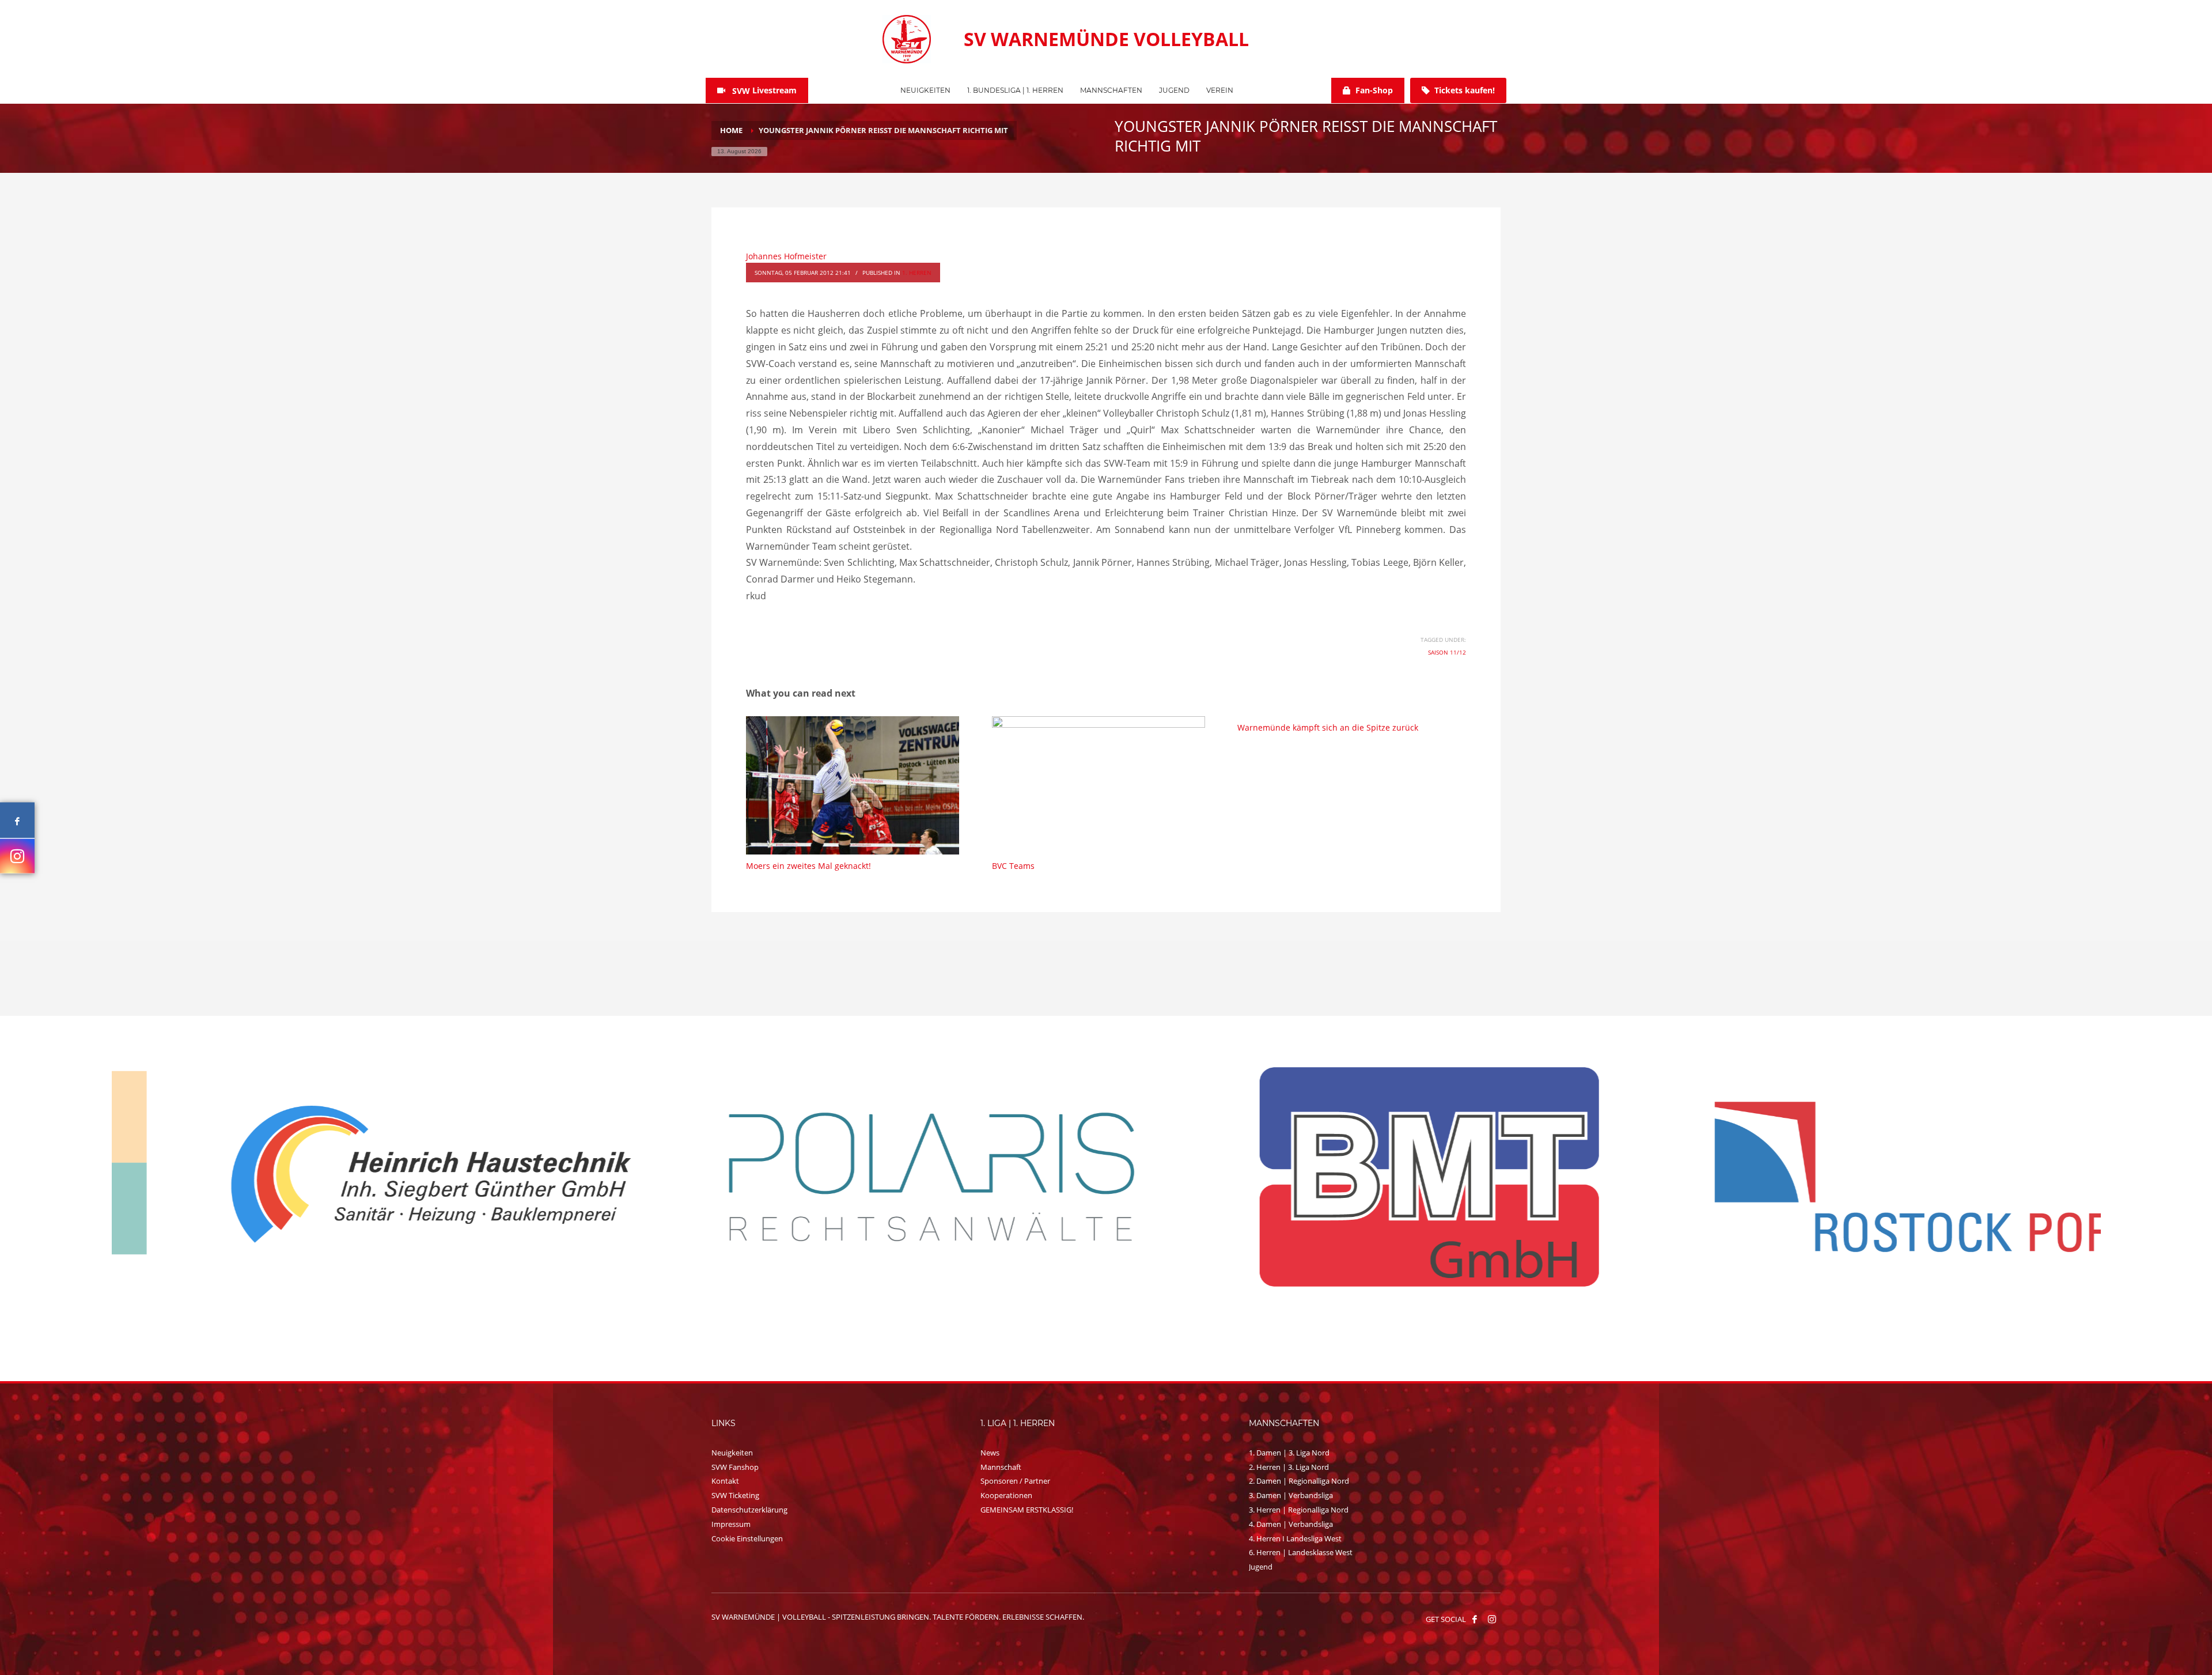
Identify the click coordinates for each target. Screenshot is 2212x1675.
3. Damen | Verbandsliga (1291, 1495)
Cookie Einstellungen (747, 1538)
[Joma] (1854, 1175)
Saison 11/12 (1447, 652)
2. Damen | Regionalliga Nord (1299, 1481)
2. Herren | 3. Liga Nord (1289, 1467)
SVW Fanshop (735, 1467)
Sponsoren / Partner (1015, 1481)
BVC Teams (1013, 866)
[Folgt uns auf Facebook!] (1475, 1619)
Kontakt (725, 1481)
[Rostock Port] (858, 1177)
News (990, 1453)
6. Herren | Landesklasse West (1301, 1552)
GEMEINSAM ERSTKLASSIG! (1027, 1510)
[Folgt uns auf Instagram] (17, 856)
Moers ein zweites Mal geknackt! (808, 866)
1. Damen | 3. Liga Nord (1289, 1453)
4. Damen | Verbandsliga (1291, 1524)
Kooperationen (1006, 1495)
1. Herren (917, 273)
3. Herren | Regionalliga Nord (1299, 1510)
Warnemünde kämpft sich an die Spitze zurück (1328, 727)
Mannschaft (1001, 1467)
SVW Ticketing (735, 1495)
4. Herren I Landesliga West (1295, 1538)
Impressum (731, 1524)
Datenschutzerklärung (749, 1510)
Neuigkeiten (732, 1453)
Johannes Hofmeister (786, 256)
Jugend (1261, 1567)
